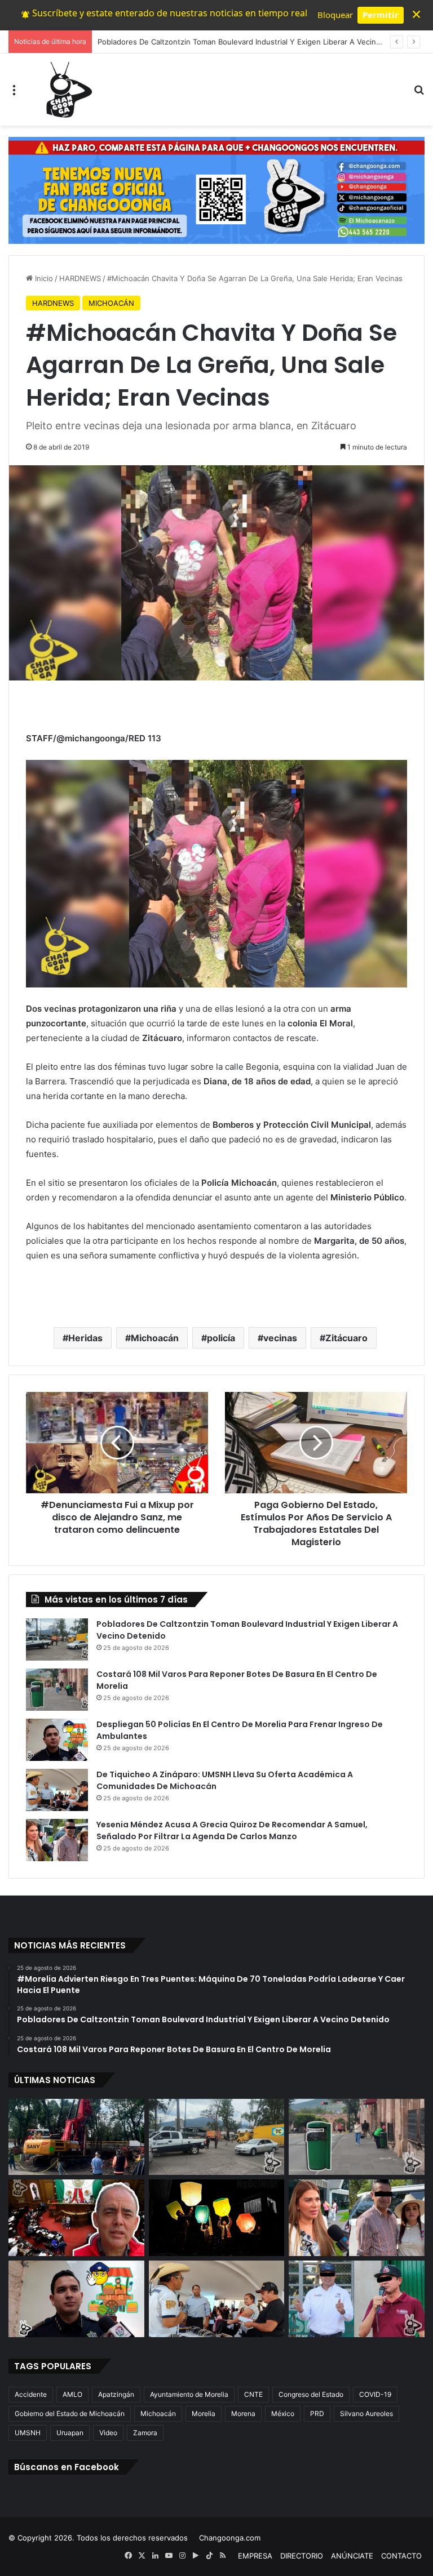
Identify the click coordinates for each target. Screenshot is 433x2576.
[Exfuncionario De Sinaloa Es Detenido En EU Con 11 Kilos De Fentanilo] (357, 2299)
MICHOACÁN (111, 303)
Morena (243, 2413)
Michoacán (155, 1338)
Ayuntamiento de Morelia (189, 2394)
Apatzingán (116, 2394)
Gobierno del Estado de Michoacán (70, 2413)
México (283, 2413)
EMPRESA (255, 2556)
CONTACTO (401, 2556)
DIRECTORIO (302, 2556)
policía (221, 1338)
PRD (317, 2413)
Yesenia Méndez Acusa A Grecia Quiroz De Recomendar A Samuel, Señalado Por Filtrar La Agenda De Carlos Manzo (232, 1830)
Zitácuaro (346, 1338)
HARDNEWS (80, 278)
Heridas (85, 1338)
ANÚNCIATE (352, 2556)
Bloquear (335, 15)
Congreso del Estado (311, 2394)
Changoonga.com (230, 2538)
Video (108, 2433)
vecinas (280, 1338)
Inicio (43, 278)
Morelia (204, 2413)
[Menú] (14, 94)
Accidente (31, 2394)
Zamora (145, 2433)
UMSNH (28, 2433)
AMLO (72, 2394)
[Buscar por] (419, 94)
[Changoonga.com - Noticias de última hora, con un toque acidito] (67, 90)
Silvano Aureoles (366, 2413)
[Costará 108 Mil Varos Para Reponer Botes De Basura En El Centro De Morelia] (57, 1690)
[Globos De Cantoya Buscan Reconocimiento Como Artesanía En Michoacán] (217, 2218)
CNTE (253, 2394)
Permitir (381, 15)
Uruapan (70, 2433)
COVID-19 (375, 2394)
